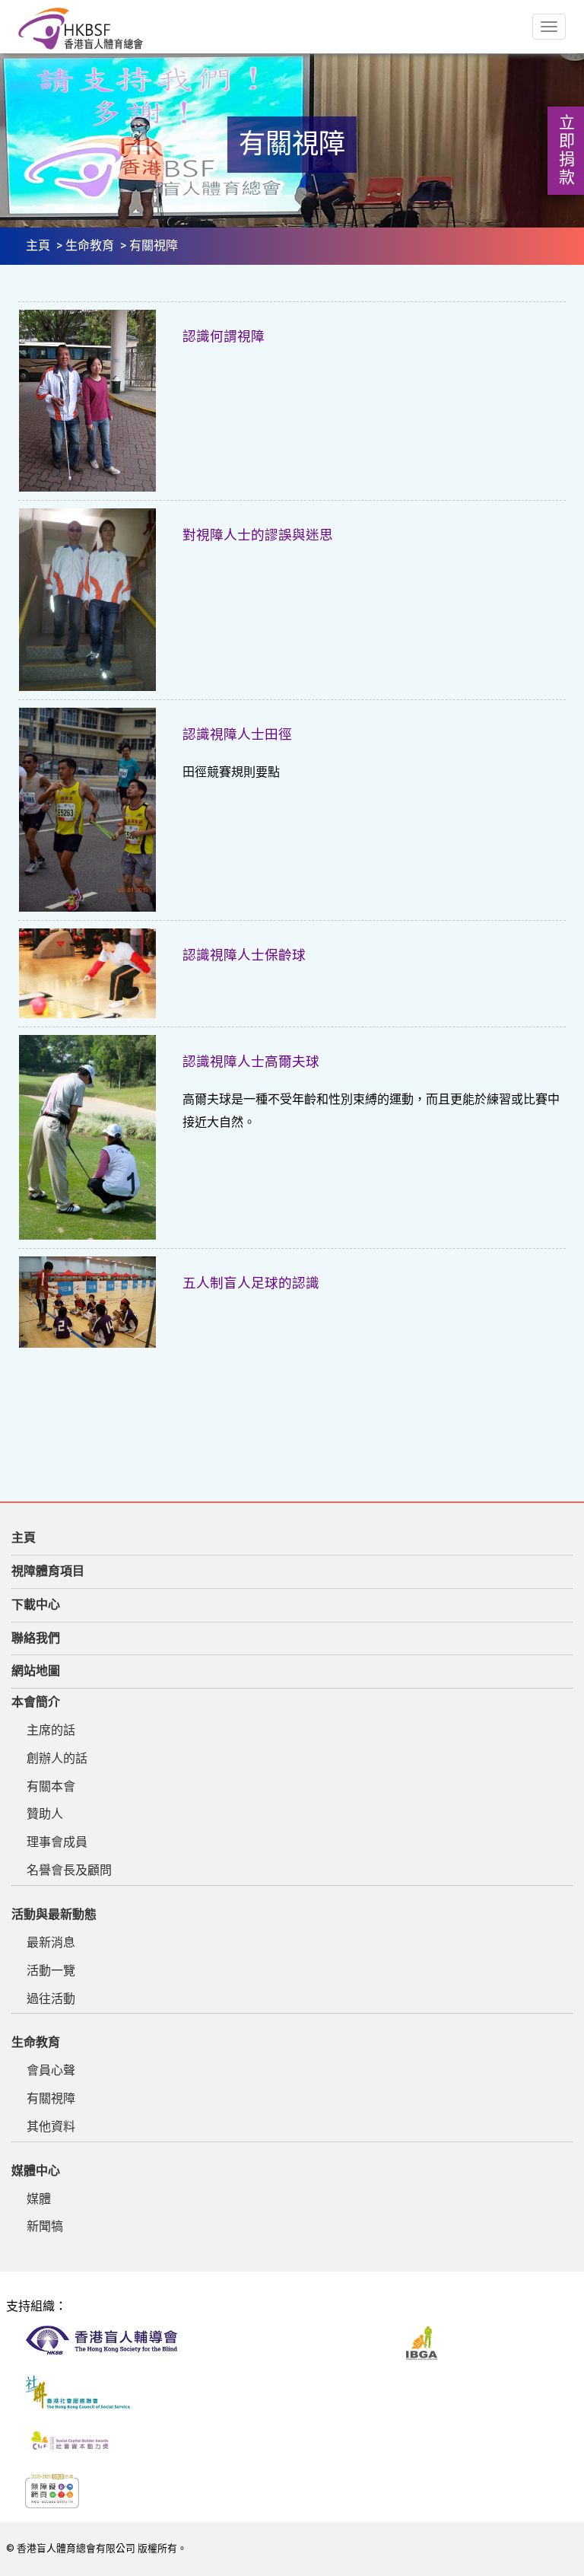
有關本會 (51, 1786)
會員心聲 (51, 2070)
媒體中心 (36, 2171)
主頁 (38, 245)
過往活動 (51, 1999)
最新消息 (51, 1942)
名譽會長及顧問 (69, 1870)
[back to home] (81, 29)
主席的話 (51, 1730)
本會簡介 (36, 1702)
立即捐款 (566, 151)
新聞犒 (45, 2226)
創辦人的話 (57, 1758)
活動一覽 (51, 1971)
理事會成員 (57, 1842)
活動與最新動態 (54, 1914)
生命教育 (90, 245)
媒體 (39, 2199)
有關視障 (51, 2098)
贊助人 (45, 1814)
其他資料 (51, 2127)
